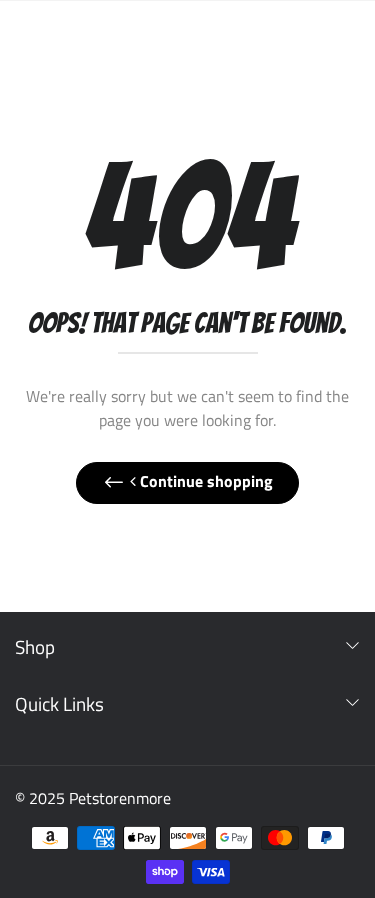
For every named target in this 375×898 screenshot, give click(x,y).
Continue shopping (204, 481)
